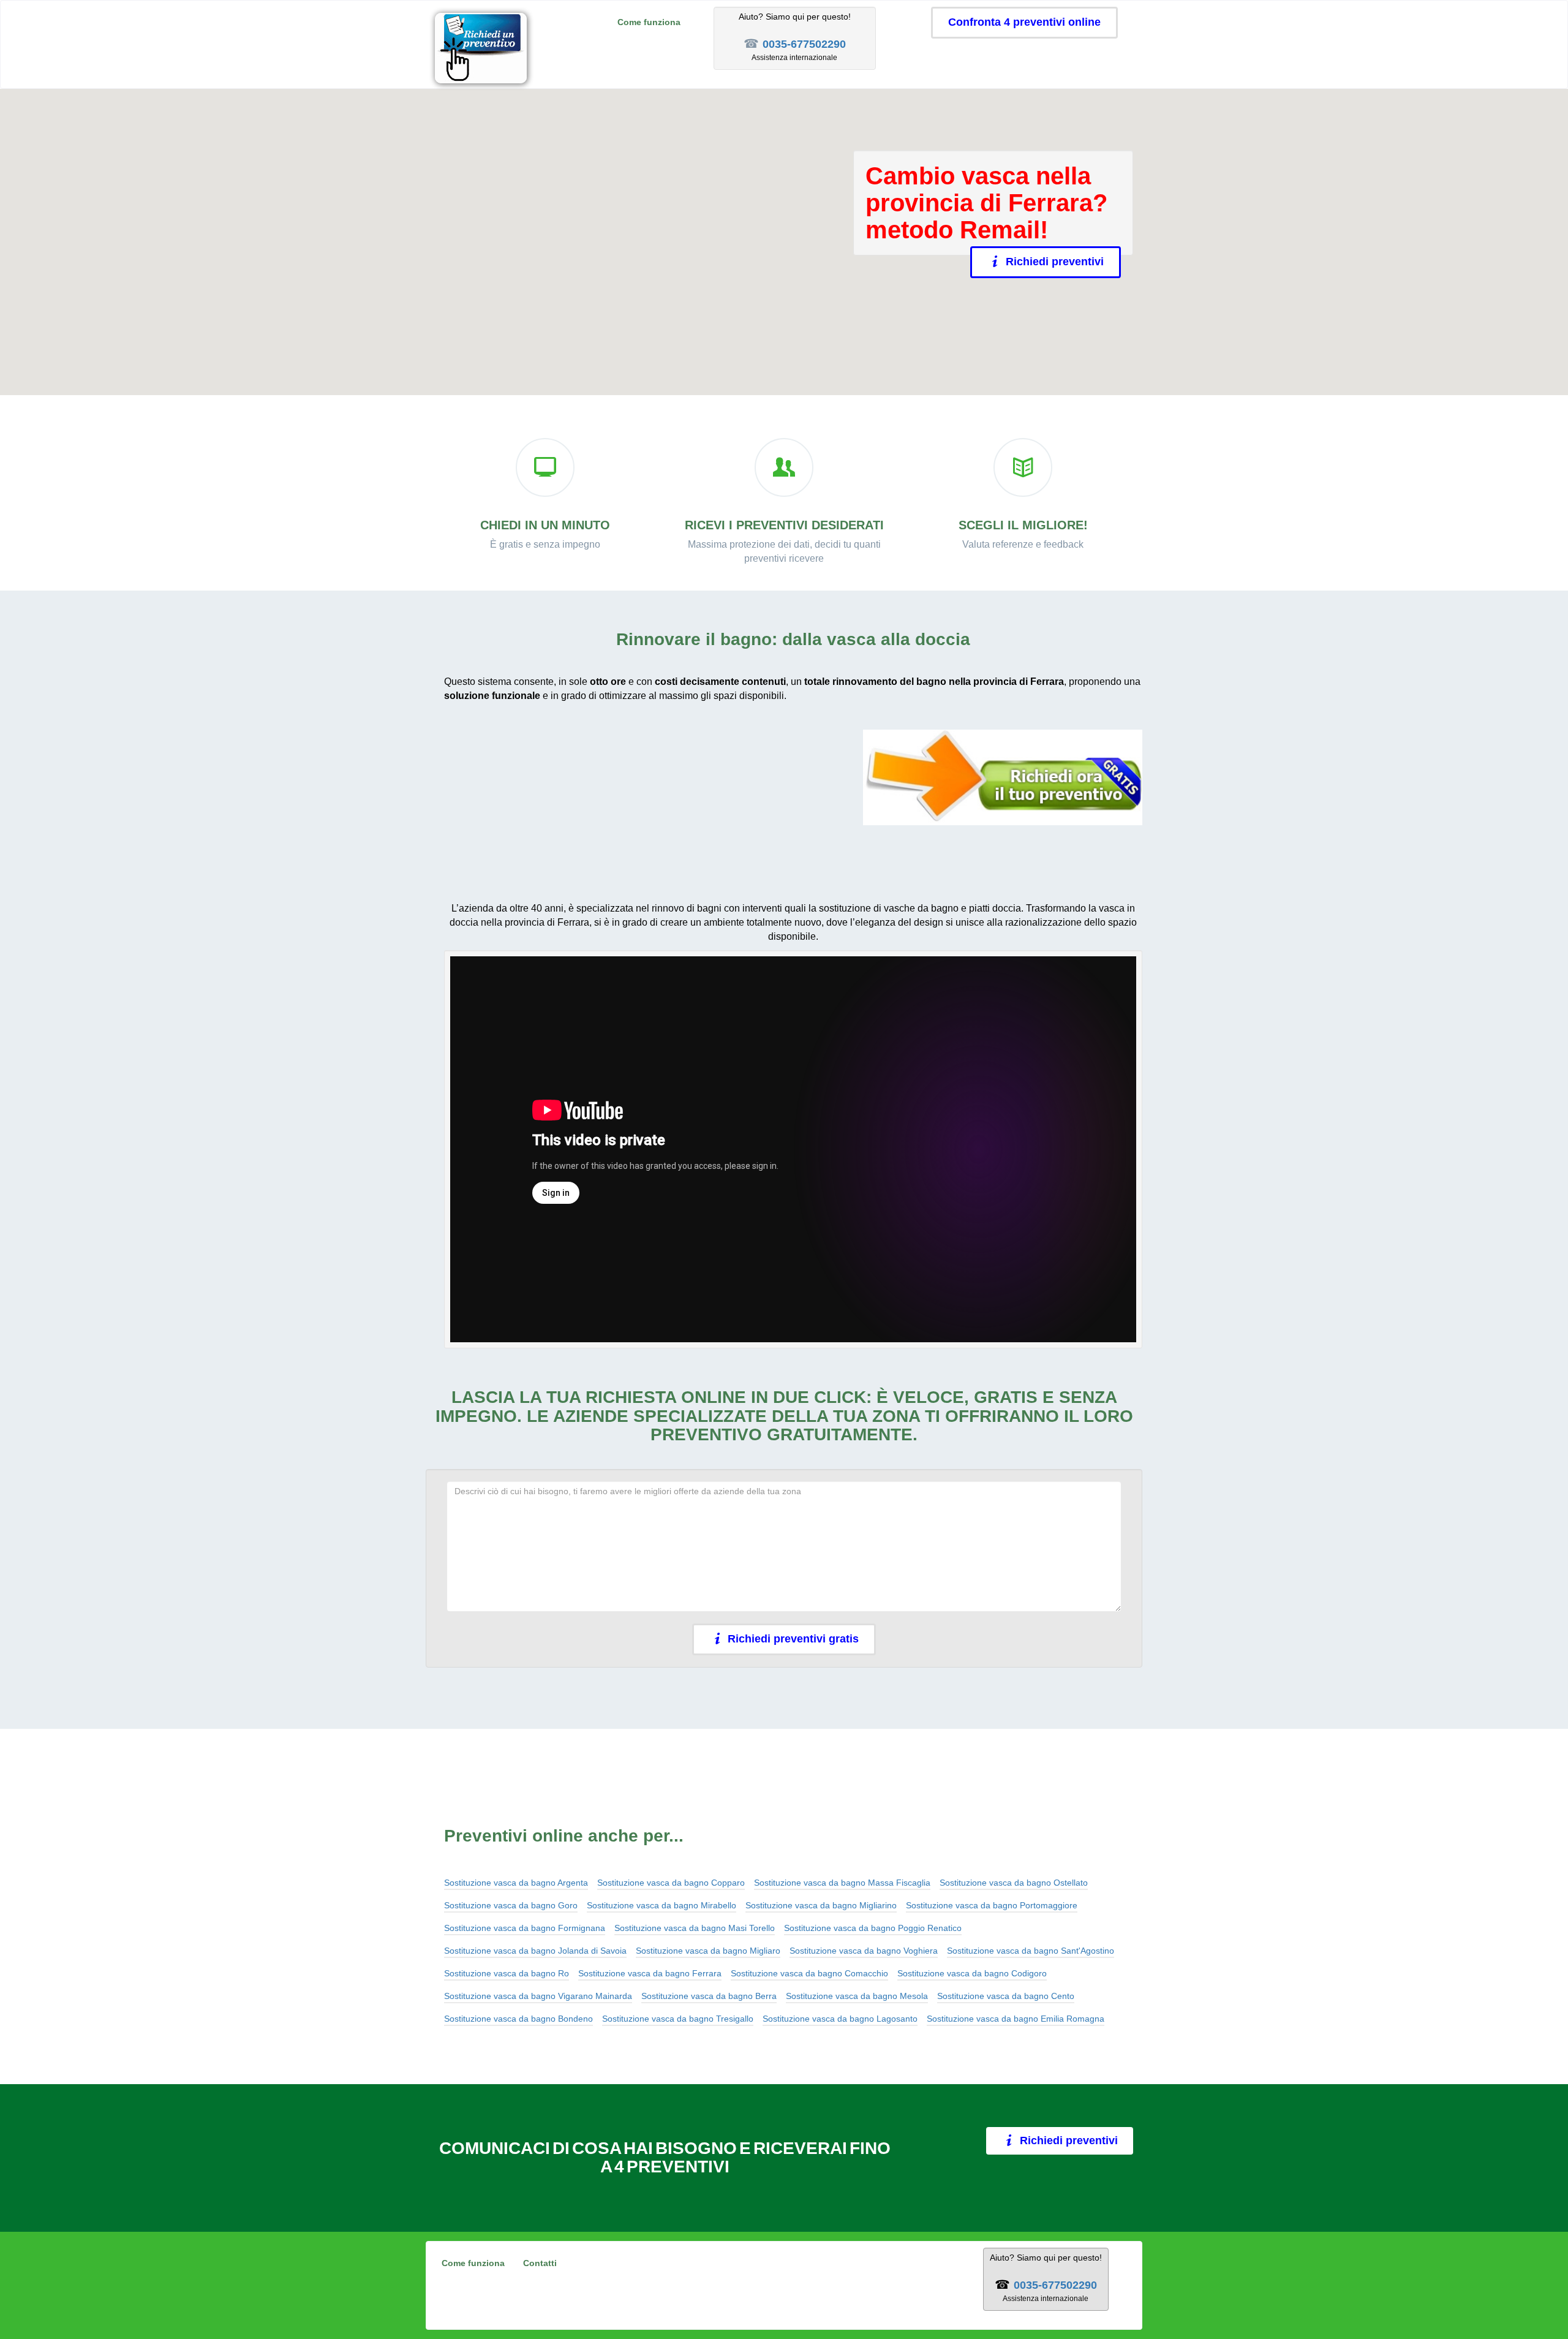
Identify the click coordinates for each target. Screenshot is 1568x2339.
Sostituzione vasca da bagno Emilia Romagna (1016, 2019)
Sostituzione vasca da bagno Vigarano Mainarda (538, 1996)
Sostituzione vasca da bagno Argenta (516, 1883)
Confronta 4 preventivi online (1024, 22)
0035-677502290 (804, 44)
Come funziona (649, 22)
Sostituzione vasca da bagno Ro (507, 1973)
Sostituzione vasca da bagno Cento (1006, 1996)
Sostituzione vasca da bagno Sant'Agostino (1031, 1951)
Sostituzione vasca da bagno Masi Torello (695, 1928)
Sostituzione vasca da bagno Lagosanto (840, 2019)
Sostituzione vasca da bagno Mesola (857, 1996)
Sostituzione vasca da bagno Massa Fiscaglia (842, 1883)
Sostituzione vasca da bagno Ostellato (1014, 1883)
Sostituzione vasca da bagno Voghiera (864, 1951)
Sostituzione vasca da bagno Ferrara (650, 1973)
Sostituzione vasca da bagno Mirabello (661, 1905)
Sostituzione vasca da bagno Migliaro (708, 1951)
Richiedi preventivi (1055, 262)
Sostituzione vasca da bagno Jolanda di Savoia (535, 1951)
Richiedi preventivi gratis (793, 1639)
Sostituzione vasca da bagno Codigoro (972, 1973)
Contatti (540, 2263)
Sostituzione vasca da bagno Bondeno (518, 2019)
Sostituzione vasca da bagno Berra (709, 1996)
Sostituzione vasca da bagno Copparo (671, 1883)
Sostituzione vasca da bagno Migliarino (821, 1905)
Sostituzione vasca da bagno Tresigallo (678, 2019)
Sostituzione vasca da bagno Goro (511, 1905)
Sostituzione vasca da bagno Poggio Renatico (873, 1928)
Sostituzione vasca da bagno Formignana (525, 1928)
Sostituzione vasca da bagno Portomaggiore (992, 1905)
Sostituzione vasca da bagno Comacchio (809, 1973)
